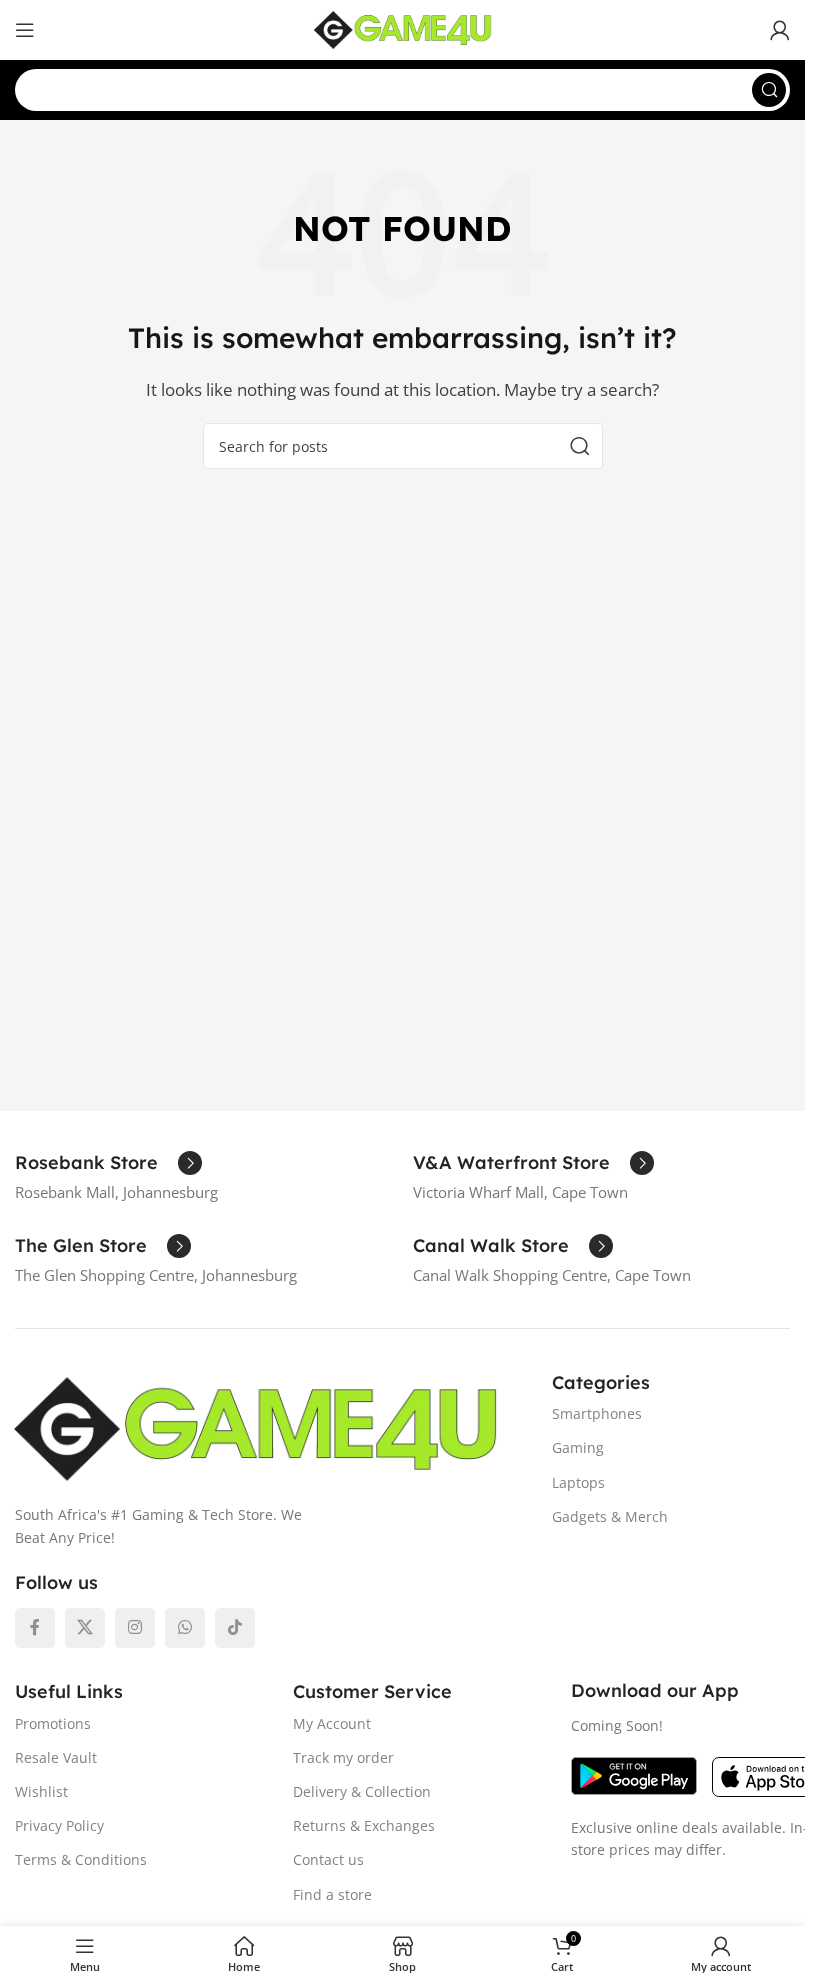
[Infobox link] (108, 1163)
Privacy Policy (59, 1825)
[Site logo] (403, 28)
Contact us (328, 1859)
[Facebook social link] (35, 1628)
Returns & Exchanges (364, 1825)
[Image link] (255, 1427)
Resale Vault (56, 1757)
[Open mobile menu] (25, 30)
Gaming (578, 1447)
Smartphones (597, 1413)
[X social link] (85, 1628)
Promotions (53, 1723)
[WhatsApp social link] (185, 1628)
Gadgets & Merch (610, 1516)
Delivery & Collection (362, 1791)
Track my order (343, 1757)
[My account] (780, 30)
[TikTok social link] (235, 1628)
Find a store (332, 1894)
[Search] (769, 90)
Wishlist (41, 1791)
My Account (332, 1723)
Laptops (578, 1482)
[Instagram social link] (135, 1628)
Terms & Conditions (81, 1859)
